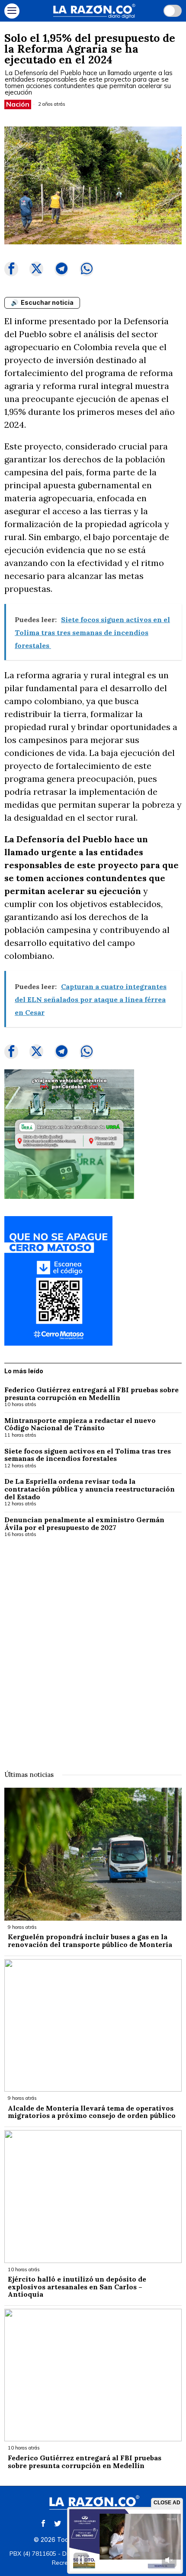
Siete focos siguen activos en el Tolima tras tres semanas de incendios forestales (88, 1455)
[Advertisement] (93, 1648)
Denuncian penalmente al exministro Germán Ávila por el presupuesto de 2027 (84, 1524)
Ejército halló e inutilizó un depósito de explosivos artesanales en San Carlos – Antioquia (77, 2287)
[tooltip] (11, 269)
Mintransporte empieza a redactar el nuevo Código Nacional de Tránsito (80, 1424)
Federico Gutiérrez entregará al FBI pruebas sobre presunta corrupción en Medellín (91, 1394)
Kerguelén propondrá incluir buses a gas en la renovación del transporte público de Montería (90, 1941)
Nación (18, 104)
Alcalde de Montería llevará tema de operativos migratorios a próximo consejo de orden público (92, 2112)
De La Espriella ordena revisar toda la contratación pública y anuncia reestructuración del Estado (90, 1489)
